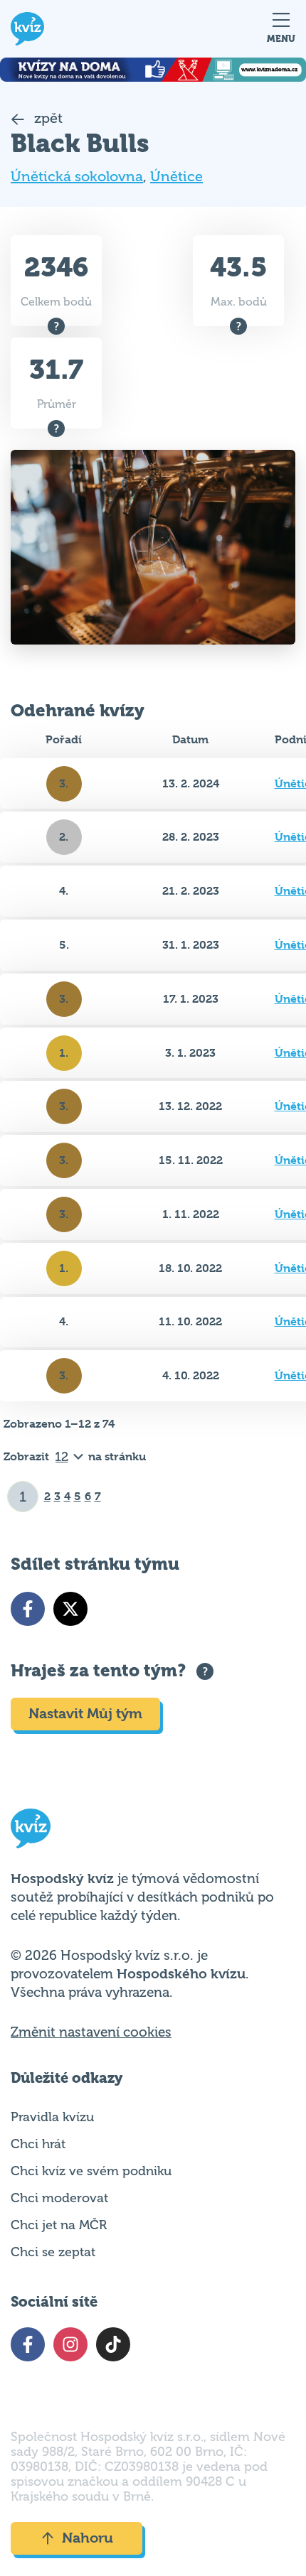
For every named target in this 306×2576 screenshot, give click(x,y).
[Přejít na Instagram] (70, 2344)
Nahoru (88, 2538)
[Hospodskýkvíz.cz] (27, 29)
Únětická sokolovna (77, 177)
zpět (47, 118)
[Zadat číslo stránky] (23, 1497)
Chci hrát (38, 2144)
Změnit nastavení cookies (91, 2032)
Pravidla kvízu (52, 2117)
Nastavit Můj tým (85, 1714)
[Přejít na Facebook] (28, 1609)
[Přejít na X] (70, 1609)
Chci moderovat (59, 2198)
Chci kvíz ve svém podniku (91, 2171)
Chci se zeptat (53, 2252)
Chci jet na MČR (59, 2225)
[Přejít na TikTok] (113, 2344)
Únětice (176, 177)
